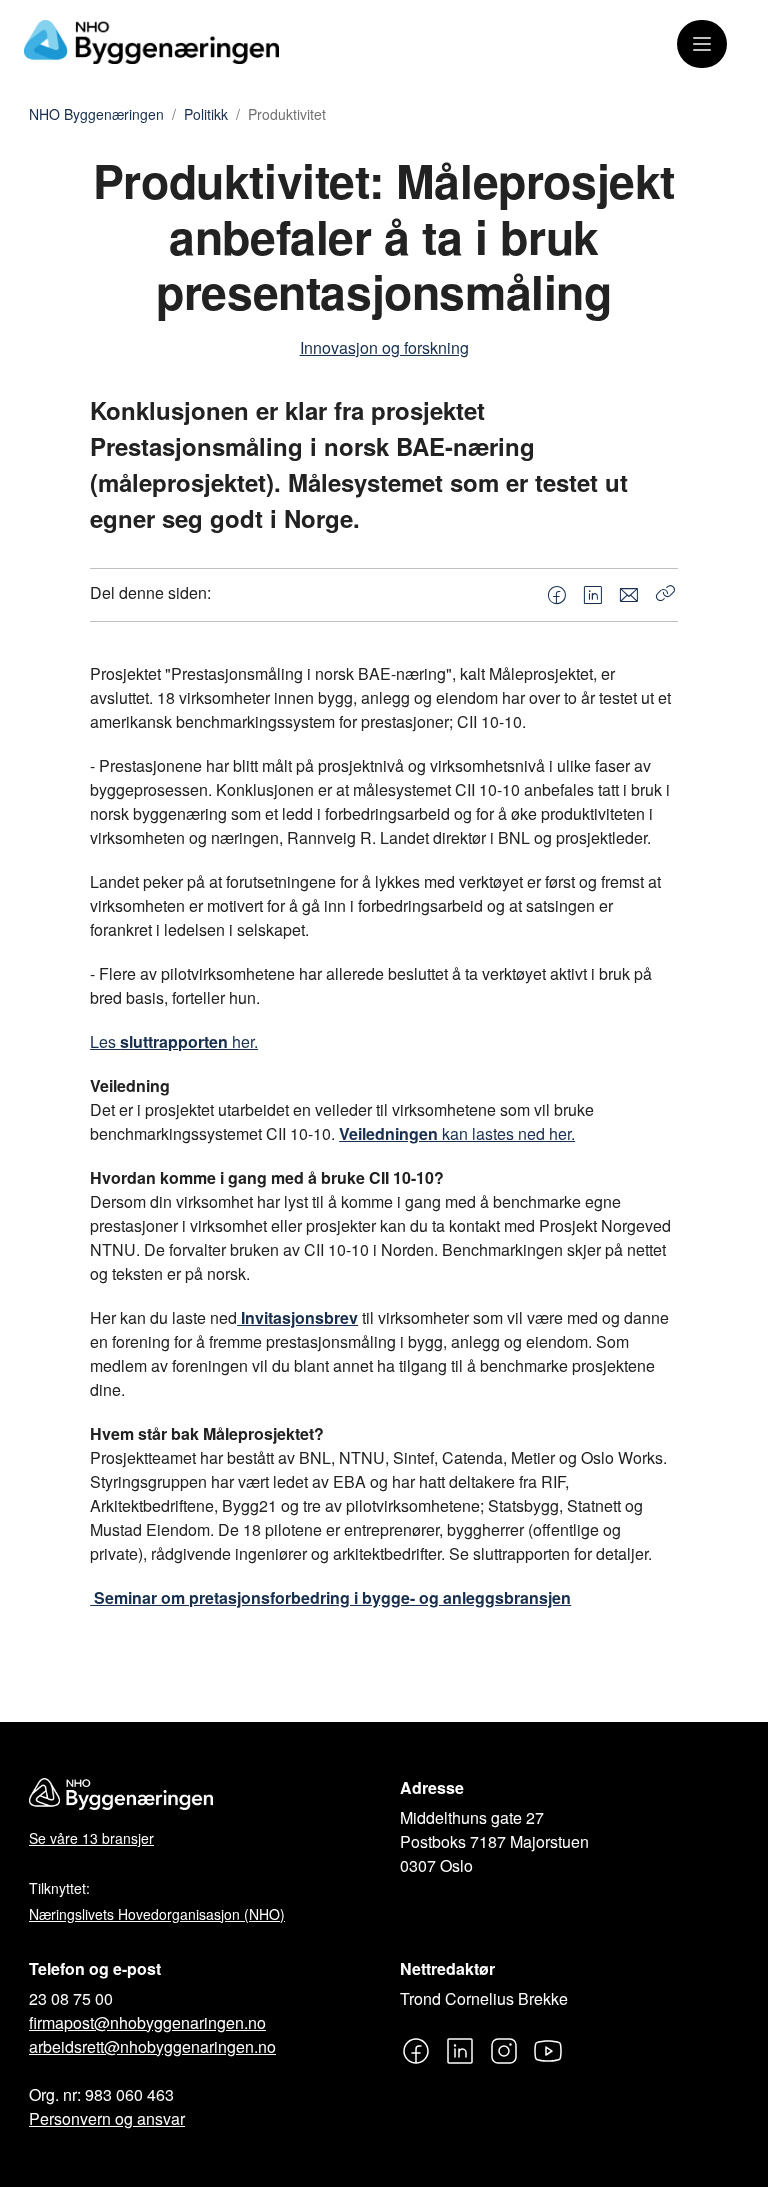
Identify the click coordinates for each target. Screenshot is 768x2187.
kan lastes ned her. (457, 1133)
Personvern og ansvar (107, 2118)
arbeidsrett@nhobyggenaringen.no (152, 2046)
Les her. (174, 1041)
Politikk (206, 115)
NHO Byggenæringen (96, 115)
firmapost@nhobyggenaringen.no (147, 2022)
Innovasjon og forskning (384, 347)
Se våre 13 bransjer (91, 1838)
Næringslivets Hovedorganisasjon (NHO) (157, 1914)
